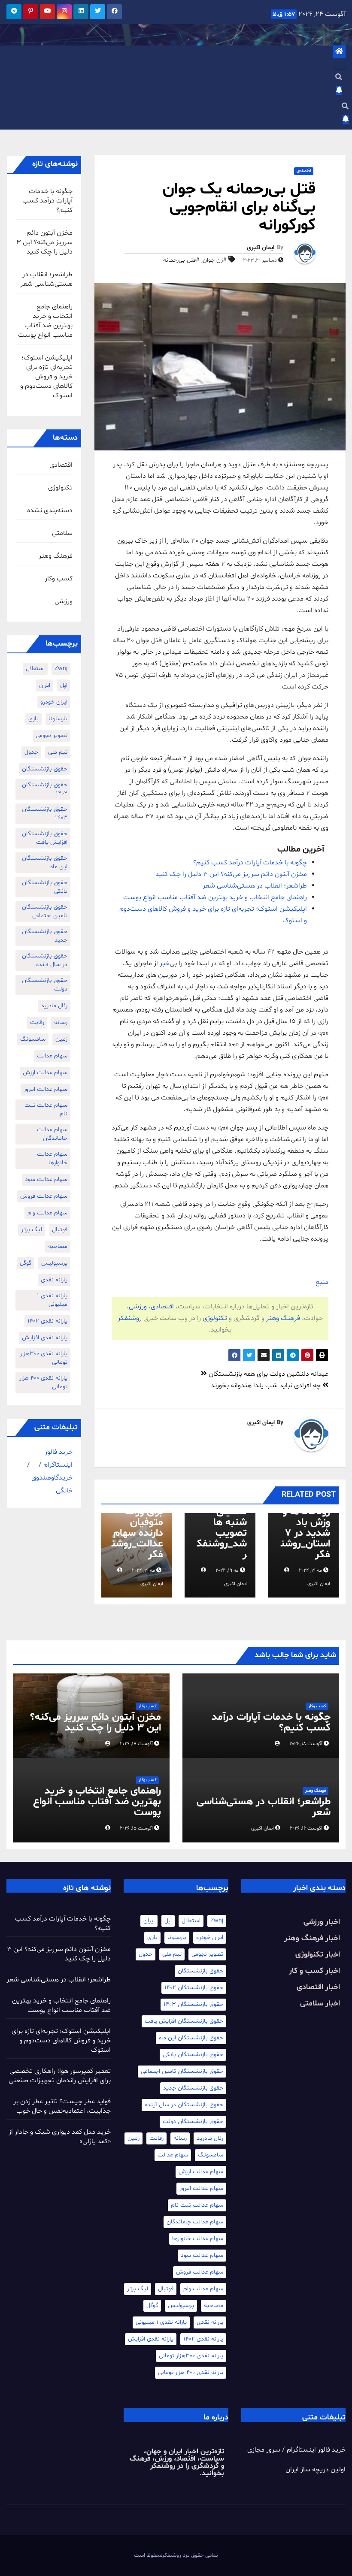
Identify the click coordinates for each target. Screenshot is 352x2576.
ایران (45, 685)
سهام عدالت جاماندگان (52, 1134)
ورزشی (138, 1307)
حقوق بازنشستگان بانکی (45, 887)
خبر (165, 963)
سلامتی (62, 533)
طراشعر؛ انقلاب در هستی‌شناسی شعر (255, 886)
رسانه (61, 1022)
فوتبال (60, 1230)
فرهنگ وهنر (283, 1318)
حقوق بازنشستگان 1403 (45, 814)
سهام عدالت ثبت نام (46, 1110)
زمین (61, 1039)
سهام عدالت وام (47, 1213)
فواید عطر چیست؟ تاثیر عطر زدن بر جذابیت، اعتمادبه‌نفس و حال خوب (62, 2106)
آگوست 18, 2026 (306, 1744)
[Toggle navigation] (340, 66)
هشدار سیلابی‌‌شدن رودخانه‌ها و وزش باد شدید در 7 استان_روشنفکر (305, 1523)
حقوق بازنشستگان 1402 (45, 789)
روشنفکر (130, 1318)
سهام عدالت (52, 1056)
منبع (322, 1282)
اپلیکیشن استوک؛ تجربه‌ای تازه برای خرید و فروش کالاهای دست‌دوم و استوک (46, 377)
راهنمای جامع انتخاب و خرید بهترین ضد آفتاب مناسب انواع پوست (215, 897)
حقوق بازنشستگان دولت (45, 985)
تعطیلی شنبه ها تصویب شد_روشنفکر (222, 1533)
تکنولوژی (215, 1318)
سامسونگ (33, 1039)
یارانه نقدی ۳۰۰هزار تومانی (44, 1358)
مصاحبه (58, 1246)
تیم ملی (58, 752)
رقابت (37, 1022)
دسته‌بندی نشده (50, 510)
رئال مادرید (54, 1006)
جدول (31, 752)
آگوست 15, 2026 (136, 1828)
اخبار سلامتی (320, 2004)
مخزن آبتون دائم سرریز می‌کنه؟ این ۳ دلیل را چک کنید (231, 874)
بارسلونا (58, 719)
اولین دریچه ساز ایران (316, 2470)
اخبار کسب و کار (314, 1971)
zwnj (61, 669)
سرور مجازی (264, 2450)
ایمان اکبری (261, 248)
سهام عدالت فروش (44, 1196)
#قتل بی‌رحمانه (181, 260)
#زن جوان (215, 260)
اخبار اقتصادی (318, 1987)
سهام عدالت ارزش (45, 1073)
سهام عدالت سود (46, 1179)
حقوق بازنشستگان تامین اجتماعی (45, 911)
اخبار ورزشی (322, 1922)
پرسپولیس (54, 1263)
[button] (339, 78)
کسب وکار (59, 579)
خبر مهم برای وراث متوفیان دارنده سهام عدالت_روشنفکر (137, 1528)
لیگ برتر (32, 1230)
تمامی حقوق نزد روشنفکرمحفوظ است (176, 2555)
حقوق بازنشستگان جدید (45, 936)
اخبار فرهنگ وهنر (312, 1938)
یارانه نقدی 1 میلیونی (52, 1300)
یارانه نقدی (54, 1280)
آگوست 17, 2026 (136, 1744)
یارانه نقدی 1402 (47, 1321)
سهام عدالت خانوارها (52, 1158)
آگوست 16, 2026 (306, 1828)
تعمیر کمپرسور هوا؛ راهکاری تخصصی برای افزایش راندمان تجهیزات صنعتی (60, 2076)
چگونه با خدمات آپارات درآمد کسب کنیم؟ (250, 863)
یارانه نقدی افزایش (45, 1338)
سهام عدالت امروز (46, 1089)
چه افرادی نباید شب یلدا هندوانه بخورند (267, 1386)
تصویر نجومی (52, 735)
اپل (64, 685)
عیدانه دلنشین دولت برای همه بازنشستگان (268, 1374)
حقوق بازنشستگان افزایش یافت (45, 838)
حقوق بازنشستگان (45, 769)
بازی (33, 719)
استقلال (35, 669)
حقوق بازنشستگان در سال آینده (45, 960)
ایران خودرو (54, 702)
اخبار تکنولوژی (318, 1955)
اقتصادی (304, 171)
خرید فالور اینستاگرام (316, 2450)
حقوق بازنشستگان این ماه (45, 862)
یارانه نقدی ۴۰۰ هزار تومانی (43, 1382)
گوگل (26, 1263)
